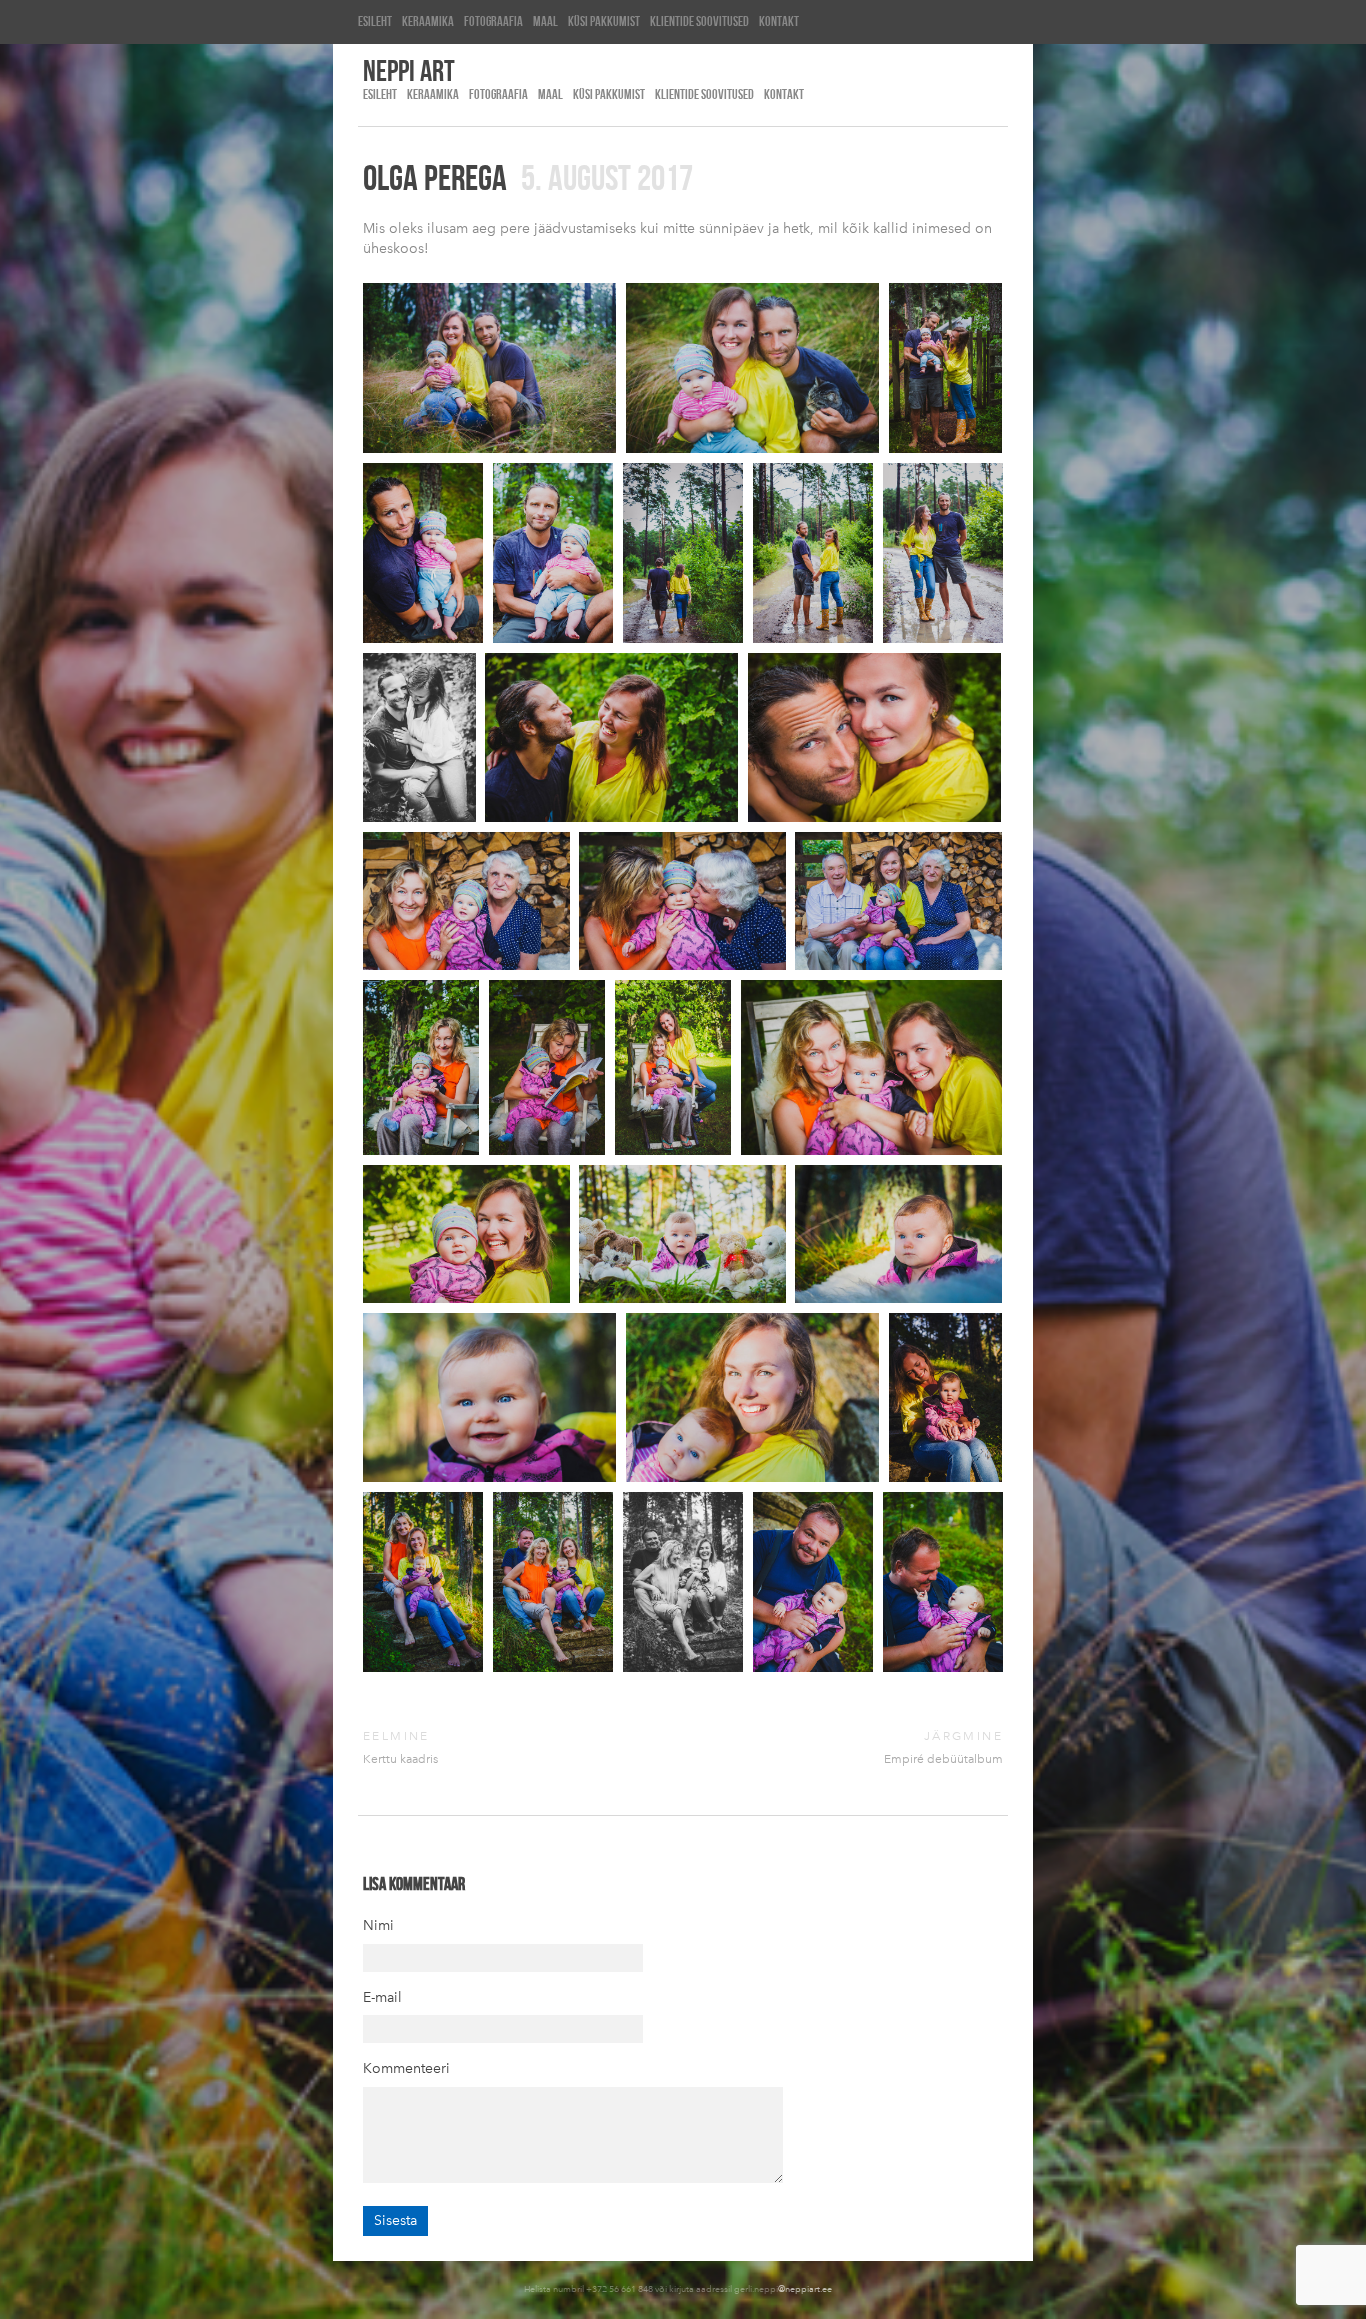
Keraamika (428, 21)
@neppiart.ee (805, 2288)
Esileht (375, 21)
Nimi (378, 1925)
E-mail (382, 1997)
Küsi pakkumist (604, 21)
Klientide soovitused (699, 21)
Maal (545, 21)
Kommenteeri (406, 2068)
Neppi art (409, 70)
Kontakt (779, 21)
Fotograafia (493, 21)
